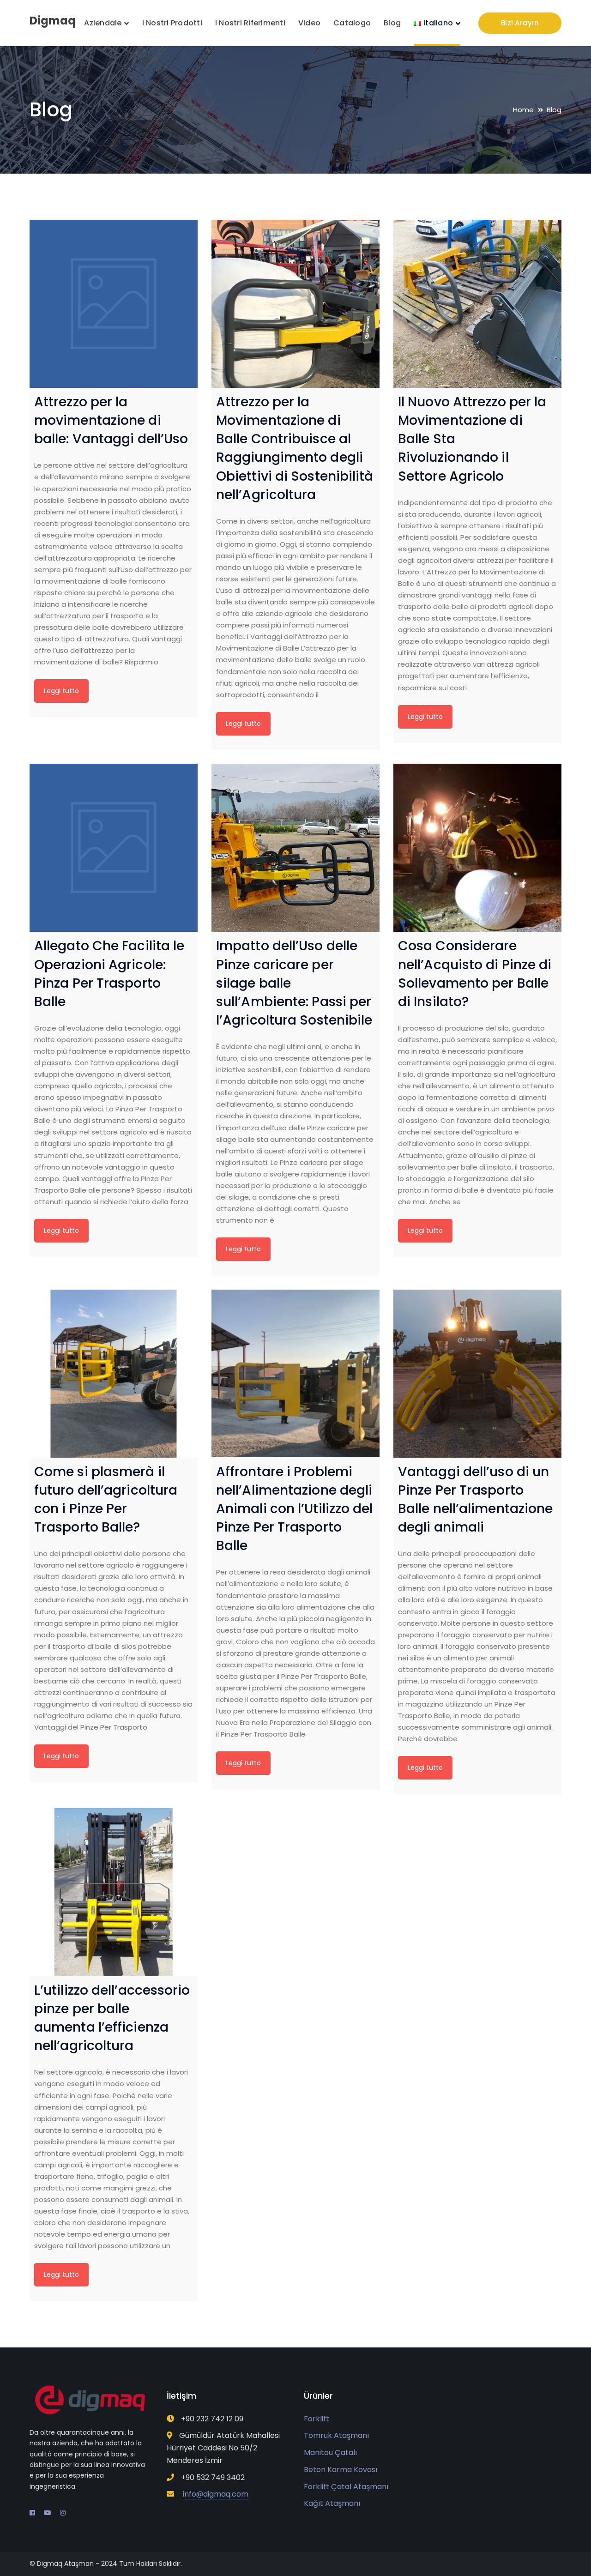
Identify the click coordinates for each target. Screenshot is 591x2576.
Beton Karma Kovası (341, 2470)
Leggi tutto (61, 691)
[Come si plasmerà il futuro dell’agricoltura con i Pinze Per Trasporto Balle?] (114, 1374)
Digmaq (53, 21)
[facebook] (32, 2513)
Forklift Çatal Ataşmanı (346, 2487)
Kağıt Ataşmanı (332, 2503)
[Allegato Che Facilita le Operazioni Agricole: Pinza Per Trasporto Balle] (114, 848)
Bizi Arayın (520, 23)
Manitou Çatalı (330, 2452)
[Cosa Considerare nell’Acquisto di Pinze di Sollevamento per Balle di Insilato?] (477, 848)
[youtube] (48, 2513)
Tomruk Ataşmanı (336, 2435)
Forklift (317, 2419)
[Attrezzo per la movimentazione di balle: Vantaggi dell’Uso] (114, 304)
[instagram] (63, 2513)
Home (523, 110)
